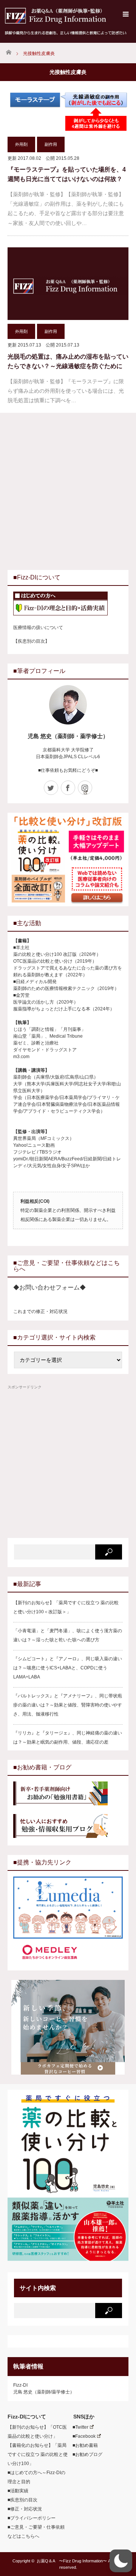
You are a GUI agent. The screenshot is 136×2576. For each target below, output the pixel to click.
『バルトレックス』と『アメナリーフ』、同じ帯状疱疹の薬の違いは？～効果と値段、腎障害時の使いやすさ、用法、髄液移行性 (68, 1705)
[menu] (126, 14)
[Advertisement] (68, 490)
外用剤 (21, 144)
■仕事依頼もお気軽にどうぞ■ (68, 770)
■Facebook (82, 2436)
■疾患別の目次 (22, 2500)
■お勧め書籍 (83, 2445)
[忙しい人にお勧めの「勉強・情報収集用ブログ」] (68, 1827)
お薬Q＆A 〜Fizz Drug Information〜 (72, 2561)
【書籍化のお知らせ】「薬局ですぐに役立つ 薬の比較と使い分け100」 (38, 2454)
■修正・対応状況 (25, 2509)
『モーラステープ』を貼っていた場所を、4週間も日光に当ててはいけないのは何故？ (67, 174)
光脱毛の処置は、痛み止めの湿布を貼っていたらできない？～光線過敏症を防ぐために (68, 361)
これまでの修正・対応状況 (40, 1311)
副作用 (51, 144)
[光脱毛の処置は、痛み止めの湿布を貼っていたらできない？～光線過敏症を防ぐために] (68, 284)
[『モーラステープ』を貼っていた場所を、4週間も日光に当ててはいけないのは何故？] (68, 112)
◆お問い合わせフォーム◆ (49, 1287)
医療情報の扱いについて (38, 628)
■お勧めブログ (85, 2454)
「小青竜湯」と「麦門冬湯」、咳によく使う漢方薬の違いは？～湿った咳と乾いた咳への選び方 (68, 1635)
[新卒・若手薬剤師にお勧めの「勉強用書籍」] (68, 1794)
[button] (121, 2561)
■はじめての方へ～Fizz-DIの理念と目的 (36, 2477)
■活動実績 (18, 2491)
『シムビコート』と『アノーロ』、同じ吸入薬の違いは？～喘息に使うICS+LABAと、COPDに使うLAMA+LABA (68, 1668)
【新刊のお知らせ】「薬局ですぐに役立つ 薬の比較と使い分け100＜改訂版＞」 (66, 1607)
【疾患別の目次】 (31, 641)
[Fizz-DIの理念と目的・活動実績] (68, 604)
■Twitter (78, 2427)
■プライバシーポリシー (32, 2518)
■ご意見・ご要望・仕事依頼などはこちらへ (36, 2532)
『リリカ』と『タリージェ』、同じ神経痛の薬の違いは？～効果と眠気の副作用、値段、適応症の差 (68, 1738)
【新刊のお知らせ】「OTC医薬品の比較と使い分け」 (37, 2432)
